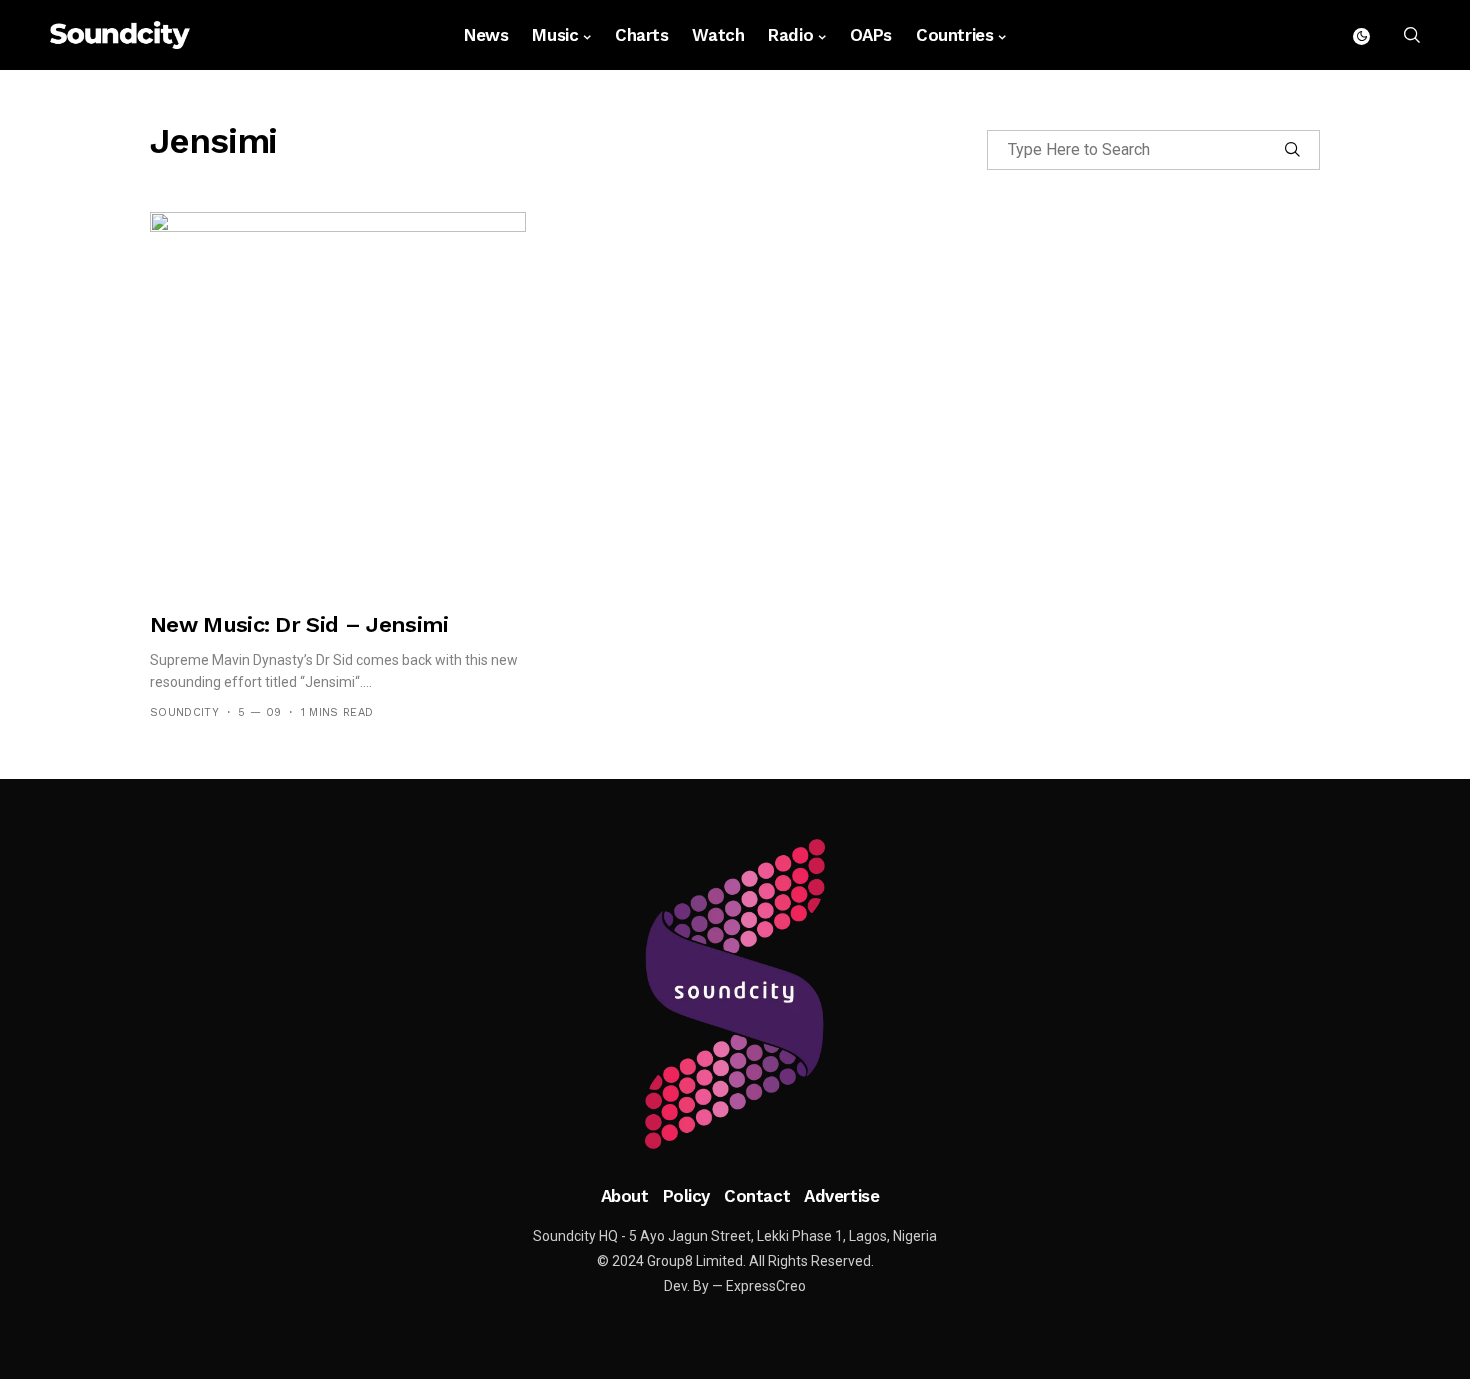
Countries (954, 35)
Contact (757, 1196)
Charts (641, 35)
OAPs (871, 35)
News (486, 35)
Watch (718, 35)
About (625, 1196)
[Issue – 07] (735, 994)
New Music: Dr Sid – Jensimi (299, 624)
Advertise (841, 1196)
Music (555, 35)
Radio (790, 35)
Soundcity (184, 712)
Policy (686, 1196)
